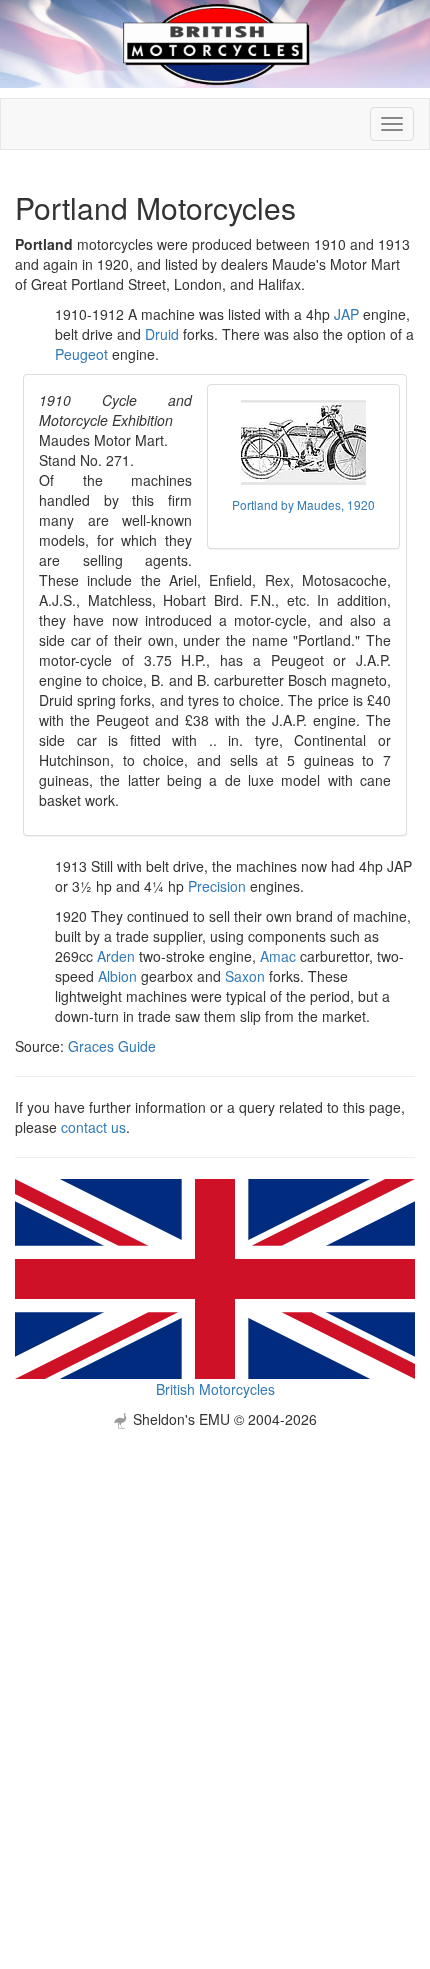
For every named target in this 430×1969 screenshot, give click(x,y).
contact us (93, 1127)
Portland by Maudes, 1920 (303, 504)
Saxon (245, 976)
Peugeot (81, 354)
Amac (278, 956)
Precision (217, 886)
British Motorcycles (215, 1389)
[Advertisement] (215, 1644)
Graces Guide (112, 1046)
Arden (116, 956)
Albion (117, 976)
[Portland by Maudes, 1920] (303, 442)
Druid (162, 334)
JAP (346, 314)
